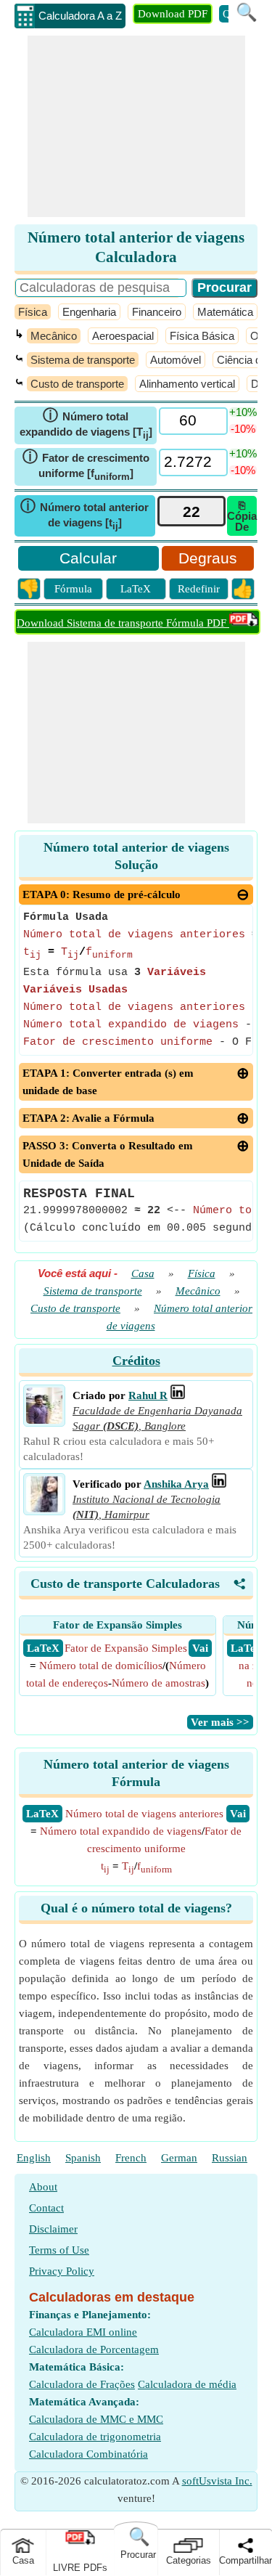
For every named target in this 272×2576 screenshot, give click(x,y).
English (34, 2158)
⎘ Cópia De (242, 516)
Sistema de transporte (83, 360)
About (43, 2187)
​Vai (238, 1814)
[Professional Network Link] (178, 1395)
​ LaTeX (43, 1648)
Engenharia (89, 312)
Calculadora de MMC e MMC (96, 2419)
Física (33, 312)
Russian (230, 2158)
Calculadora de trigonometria (95, 2437)
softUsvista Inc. (217, 2481)
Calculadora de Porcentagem (94, 2349)
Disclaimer (53, 2229)
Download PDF (173, 14)
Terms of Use (59, 2250)
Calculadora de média (187, 2384)
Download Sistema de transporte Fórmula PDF (123, 623)
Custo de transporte (77, 384)
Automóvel (176, 360)
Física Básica (202, 336)
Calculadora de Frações (82, 2384)
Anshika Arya (176, 1484)
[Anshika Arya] (44, 1509)
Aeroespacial (123, 336)
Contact (46, 2208)
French (131, 2158)
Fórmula (73, 589)
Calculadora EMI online (83, 2332)
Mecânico (54, 336)
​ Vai (200, 1648)
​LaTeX (42, 1814)
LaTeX (136, 589)
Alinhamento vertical (187, 384)
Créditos (136, 1361)
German (179, 2158)
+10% (243, 412)
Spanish (83, 2158)
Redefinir (199, 589)
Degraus (208, 558)
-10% (243, 429)
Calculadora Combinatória (88, 2454)
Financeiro (157, 312)
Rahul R (148, 1395)
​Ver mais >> (220, 1722)
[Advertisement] (136, 126)
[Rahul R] (44, 1420)
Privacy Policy (62, 2271)
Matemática (225, 312)
